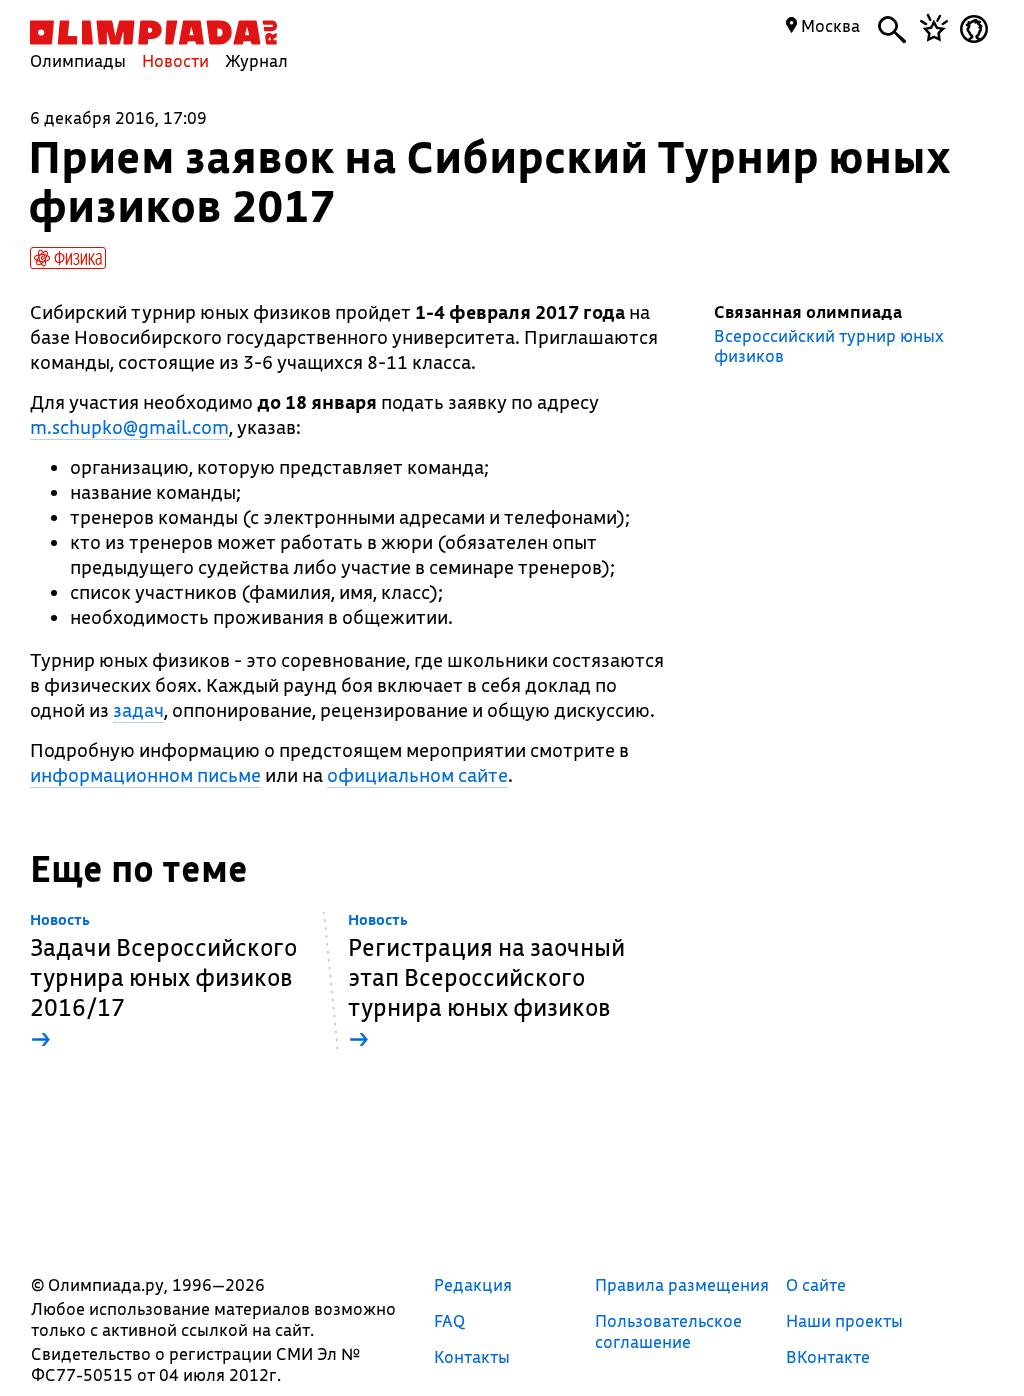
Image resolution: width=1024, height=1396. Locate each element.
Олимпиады (78, 60)
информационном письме (145, 775)
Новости (175, 60)
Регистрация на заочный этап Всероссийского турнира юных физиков (486, 982)
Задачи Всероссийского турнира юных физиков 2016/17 (163, 982)
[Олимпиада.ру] (153, 32)
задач (138, 710)
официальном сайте (417, 775)
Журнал (256, 60)
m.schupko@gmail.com (129, 427)
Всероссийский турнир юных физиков (829, 346)
